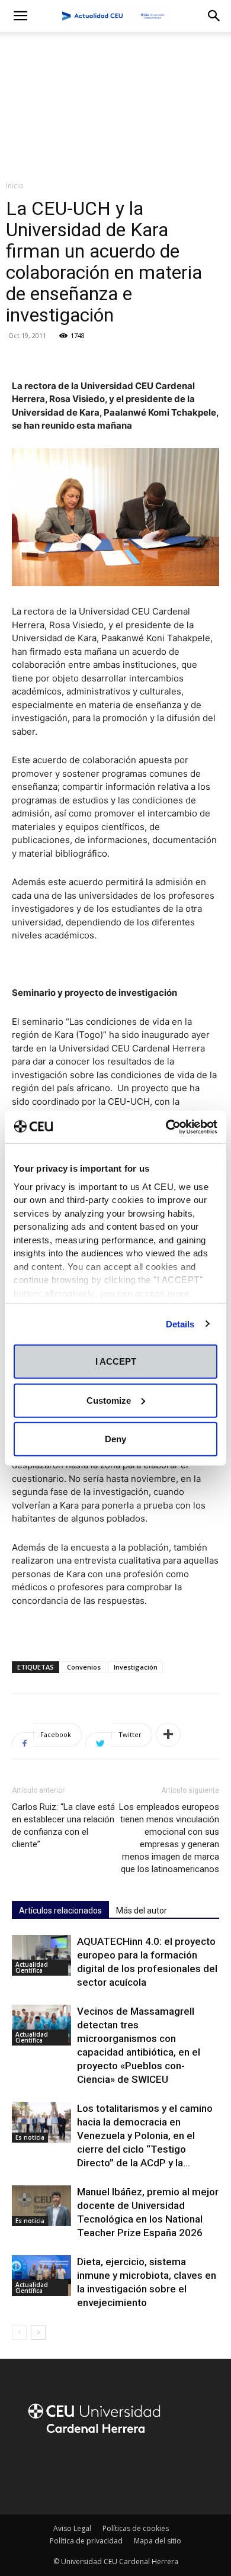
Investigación (136, 1667)
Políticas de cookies (136, 2528)
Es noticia (30, 2137)
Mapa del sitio (158, 2541)
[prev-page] (19, 2332)
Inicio (15, 186)
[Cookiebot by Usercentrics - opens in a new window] (166, 1127)
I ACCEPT (116, 1361)
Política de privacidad (86, 2541)
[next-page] (38, 2332)
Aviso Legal (72, 2528)
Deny (115, 1439)
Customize (109, 1400)
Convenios (84, 1667)
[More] (168, 1735)
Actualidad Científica (32, 1967)
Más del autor (142, 1911)
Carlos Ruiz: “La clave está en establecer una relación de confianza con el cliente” (63, 1826)
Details (180, 1324)
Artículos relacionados (60, 1911)
